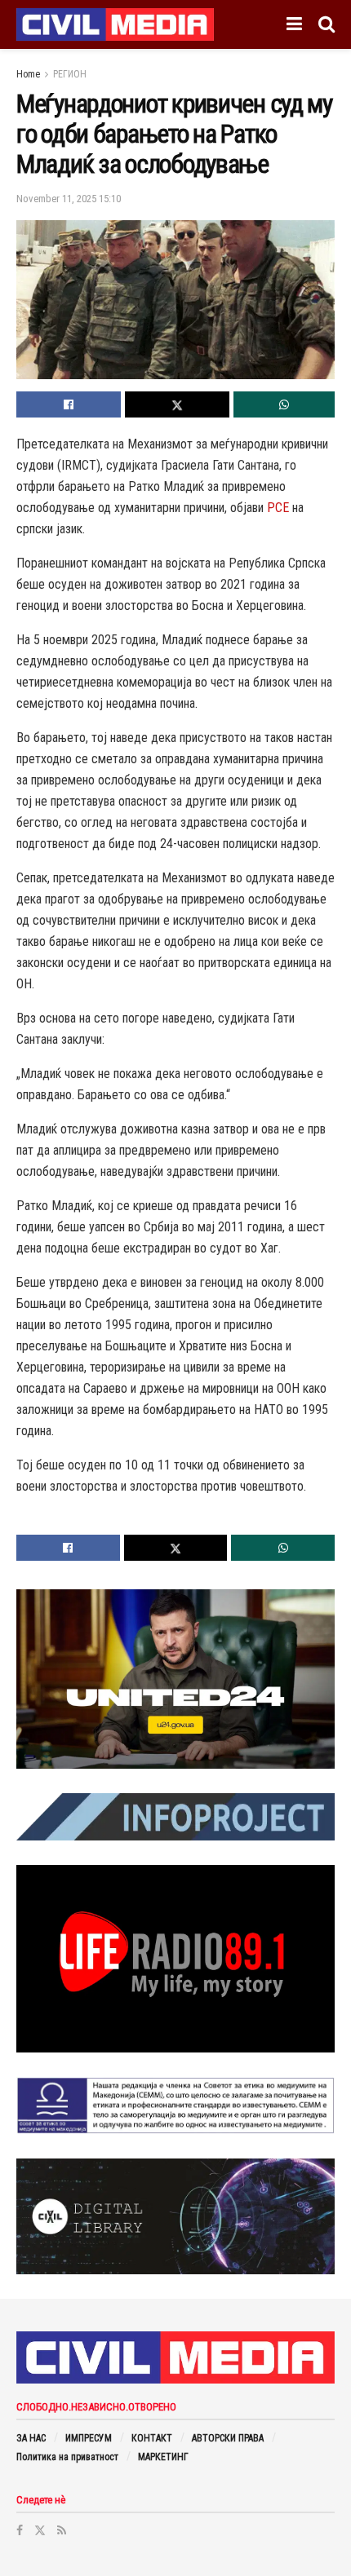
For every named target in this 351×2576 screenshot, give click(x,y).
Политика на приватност (67, 2457)
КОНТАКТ (152, 2438)
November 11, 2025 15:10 (69, 199)
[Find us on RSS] (62, 2530)
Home (28, 74)
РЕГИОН (70, 74)
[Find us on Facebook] (20, 2530)
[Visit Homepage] (115, 24)
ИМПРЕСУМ (89, 2438)
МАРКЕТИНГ (163, 2457)
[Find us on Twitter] (40, 2530)
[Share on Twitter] (177, 404)
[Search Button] (327, 24)
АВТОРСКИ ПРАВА (228, 2438)
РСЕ (278, 508)
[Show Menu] (294, 24)
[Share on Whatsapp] (284, 404)
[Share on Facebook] (69, 404)
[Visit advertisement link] (175, 1679)
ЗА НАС (31, 2438)
